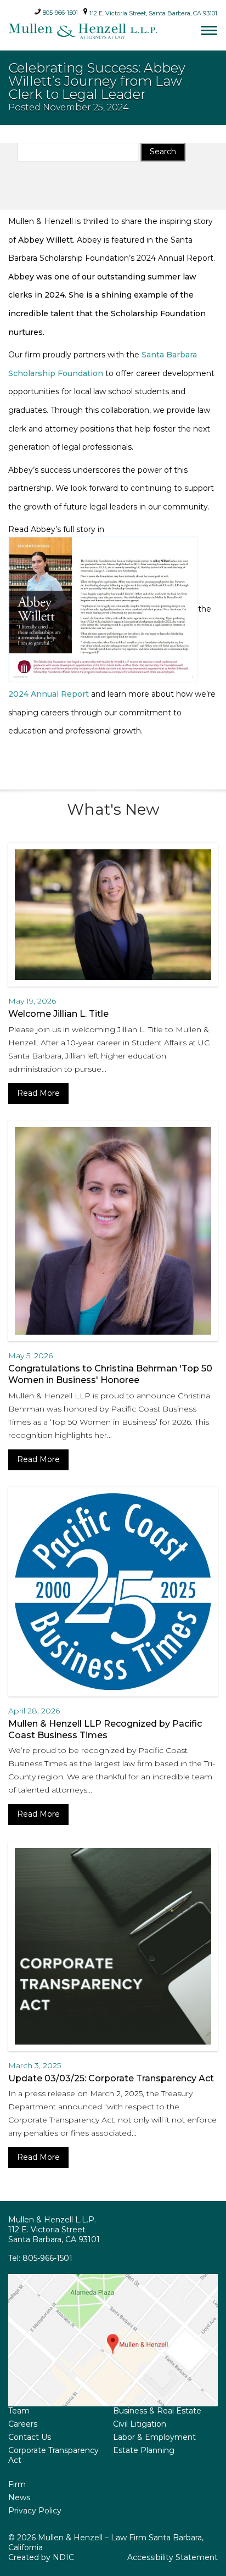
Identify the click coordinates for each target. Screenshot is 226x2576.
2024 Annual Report (49, 694)
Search (163, 152)
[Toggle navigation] (209, 30)
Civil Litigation (140, 2424)
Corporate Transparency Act (53, 2455)
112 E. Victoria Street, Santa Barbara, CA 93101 (152, 13)
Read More (38, 1093)
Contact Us (30, 2437)
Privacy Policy (35, 2511)
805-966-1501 (60, 11)
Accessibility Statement (173, 2557)
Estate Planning (144, 2450)
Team (19, 2411)
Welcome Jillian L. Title (58, 1014)
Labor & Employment (154, 2437)
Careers (23, 2424)
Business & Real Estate (157, 2411)
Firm (17, 2484)
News (19, 2497)
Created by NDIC (41, 2557)
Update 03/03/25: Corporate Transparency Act (111, 2078)
